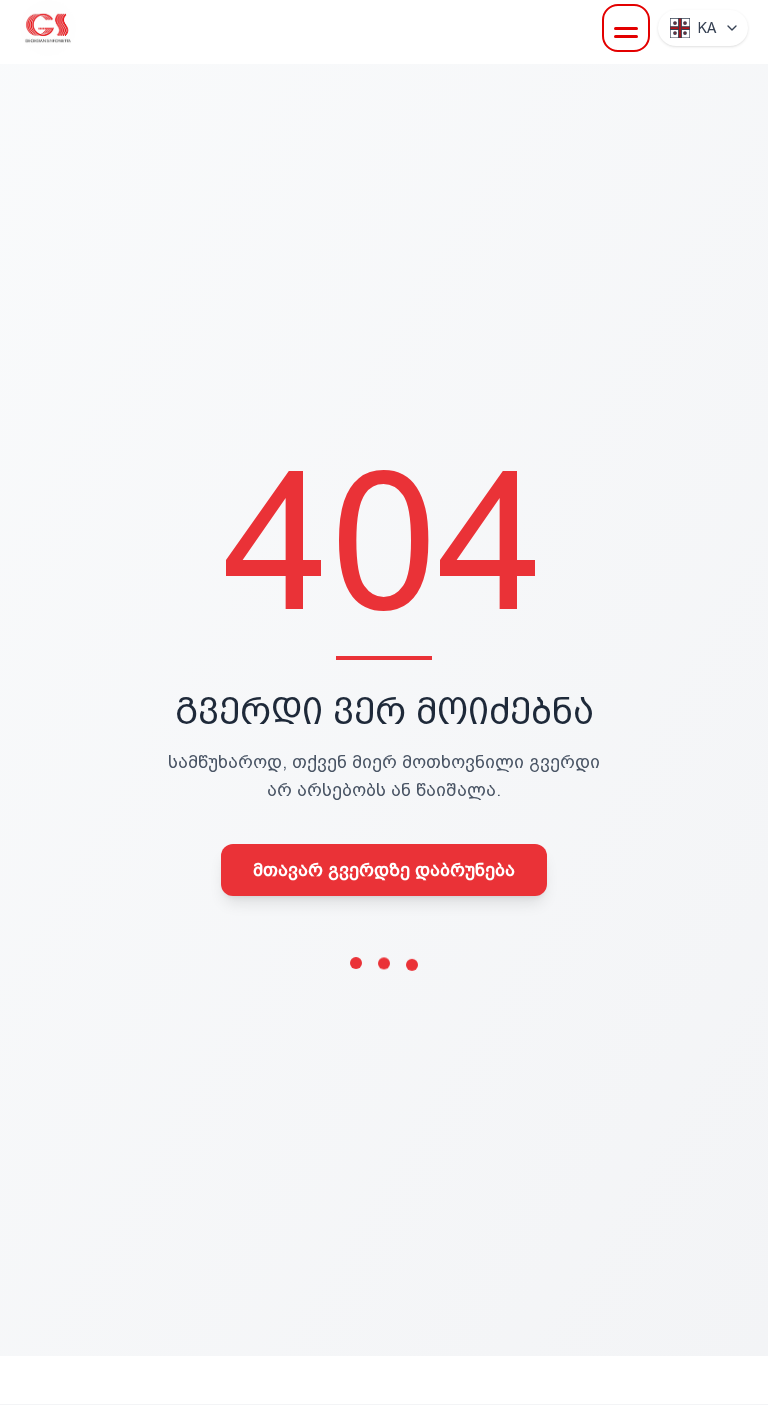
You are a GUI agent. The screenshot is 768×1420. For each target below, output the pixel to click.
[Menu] (626, 28)
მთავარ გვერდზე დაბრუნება (384, 869)
